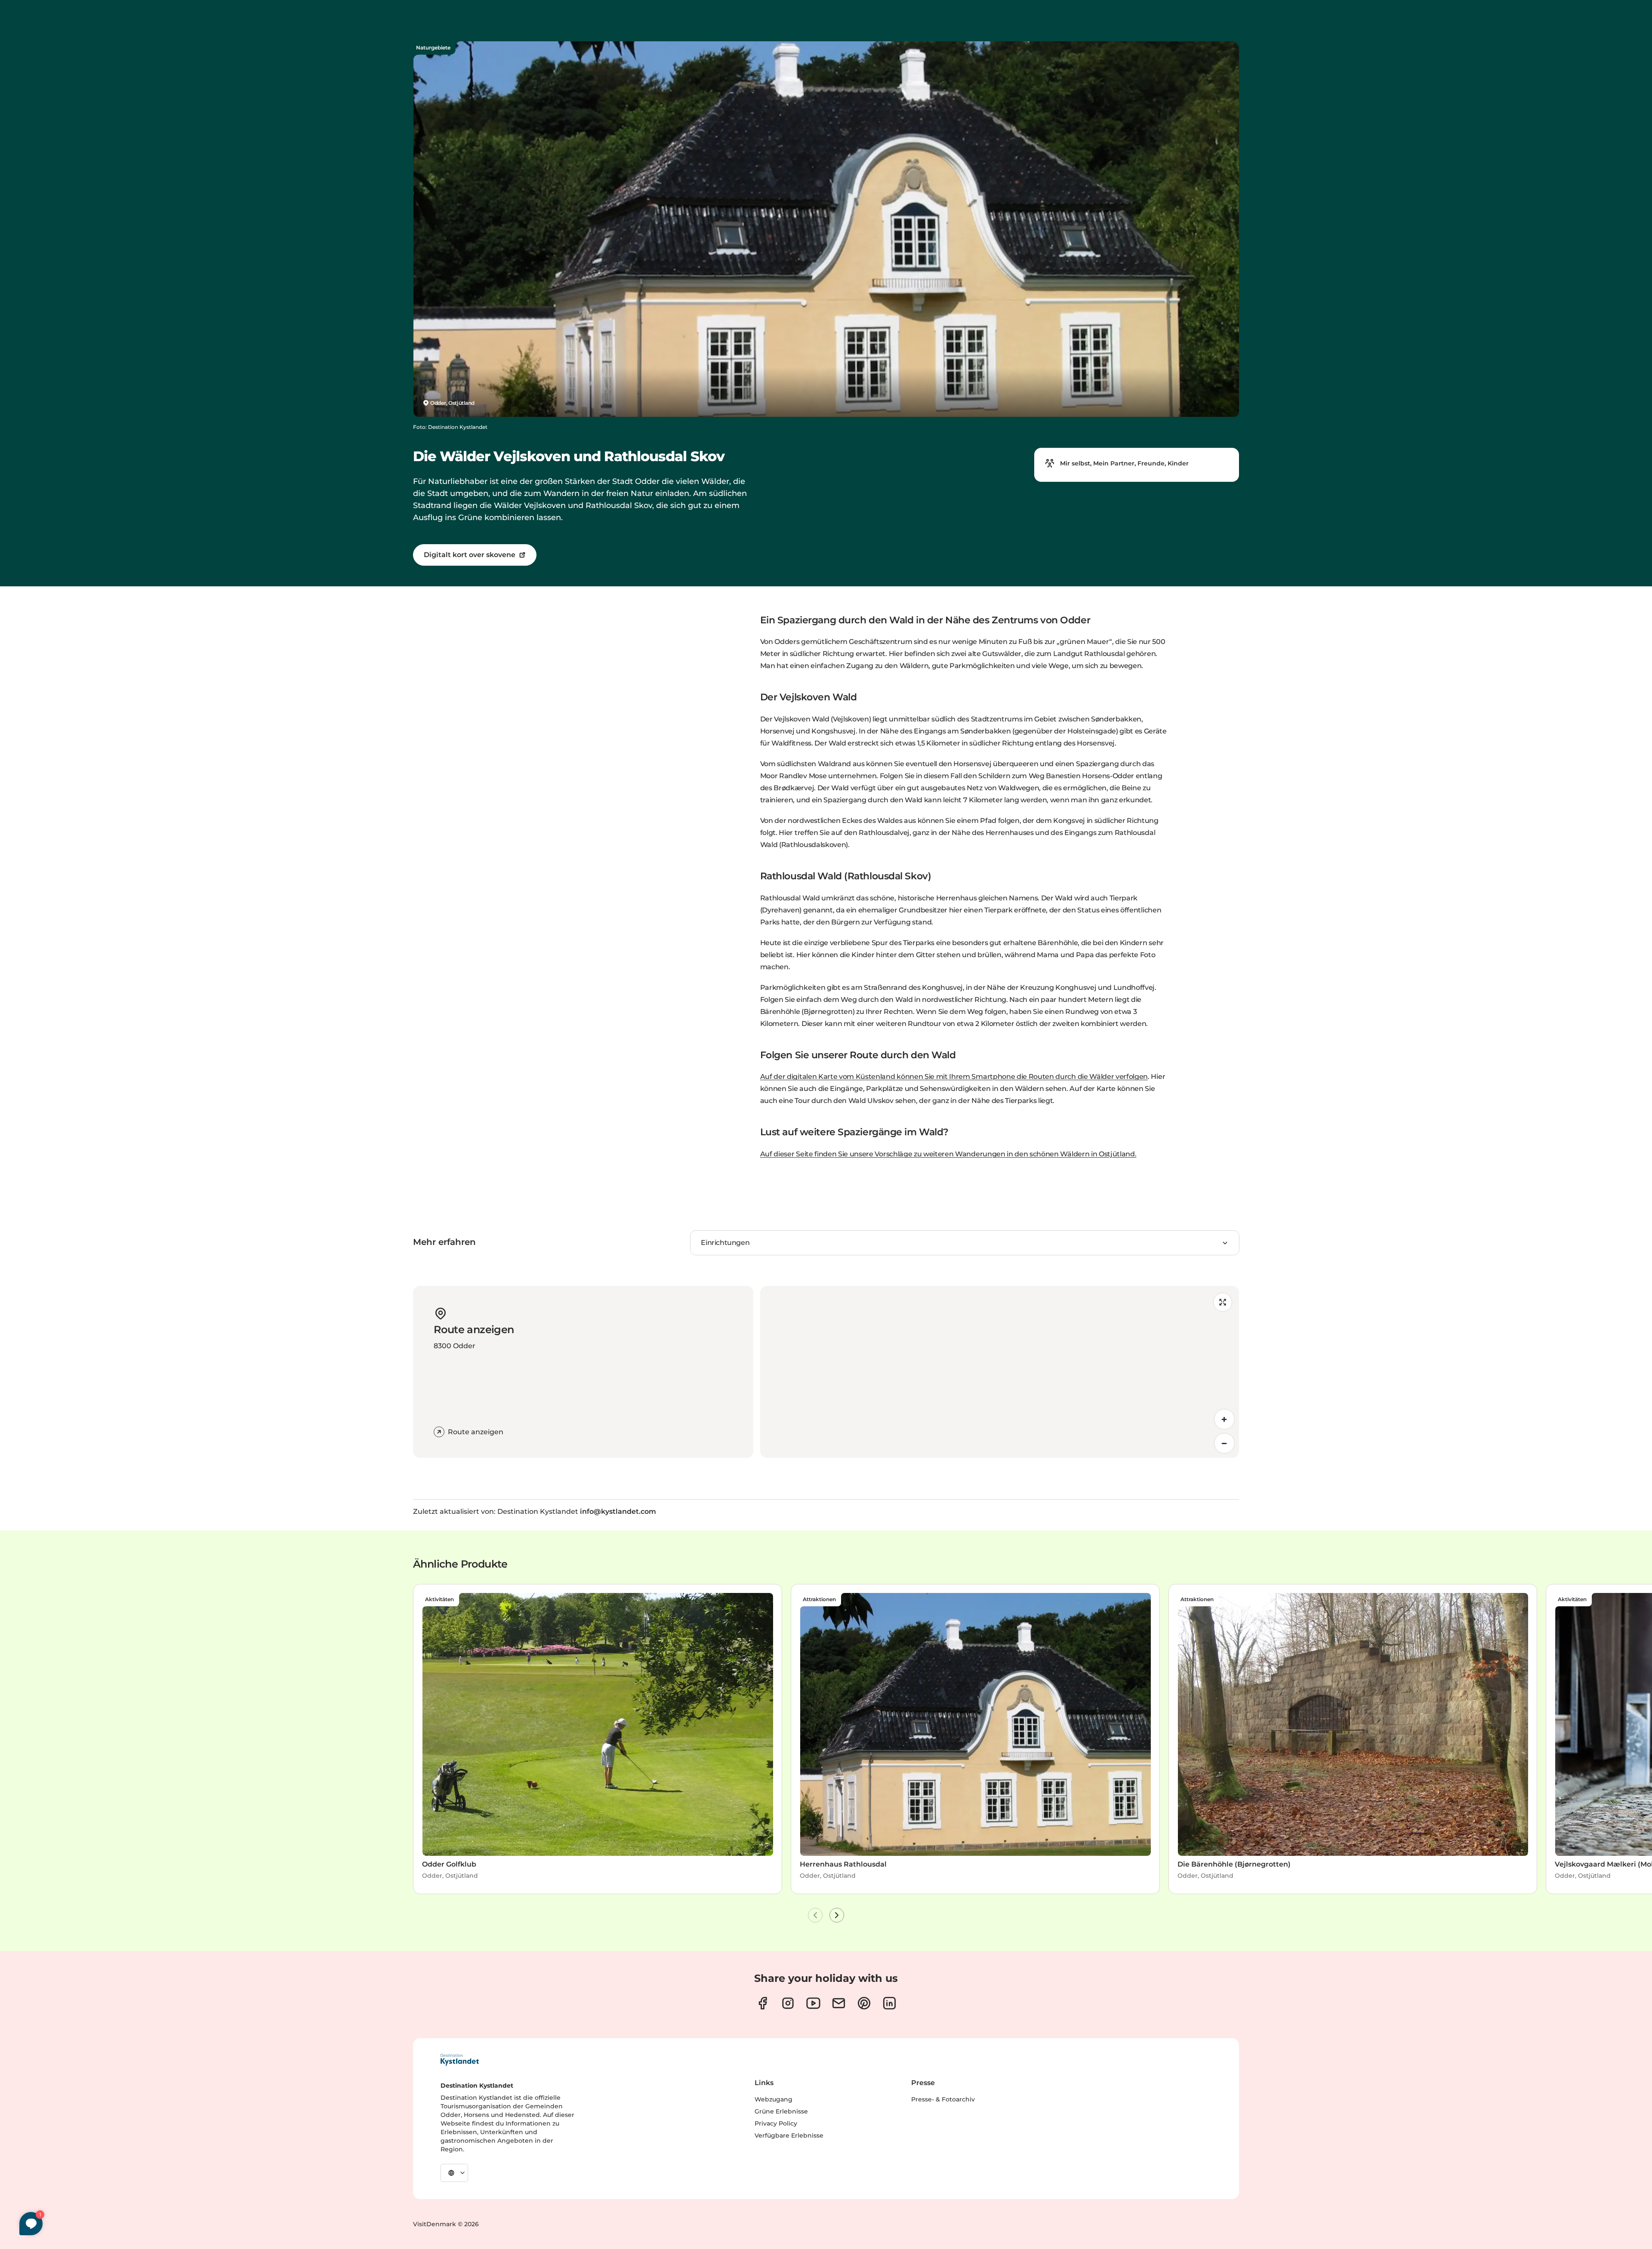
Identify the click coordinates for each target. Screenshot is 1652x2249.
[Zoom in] (1224, 1419)
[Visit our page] (763, 2003)
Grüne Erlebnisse (781, 2111)
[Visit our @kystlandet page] (813, 2003)
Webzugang (774, 2099)
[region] (1000, 1372)
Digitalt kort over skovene (470, 555)
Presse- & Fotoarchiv (943, 2099)
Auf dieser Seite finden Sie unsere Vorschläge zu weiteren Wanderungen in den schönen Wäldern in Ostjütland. (948, 1154)
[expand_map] (1223, 1302)
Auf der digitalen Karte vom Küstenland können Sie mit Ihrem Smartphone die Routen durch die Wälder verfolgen (954, 1077)
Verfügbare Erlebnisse (789, 2135)
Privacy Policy (776, 2123)
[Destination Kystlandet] (459, 2060)
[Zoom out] (1224, 1443)
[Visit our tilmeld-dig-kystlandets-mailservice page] (839, 2003)
